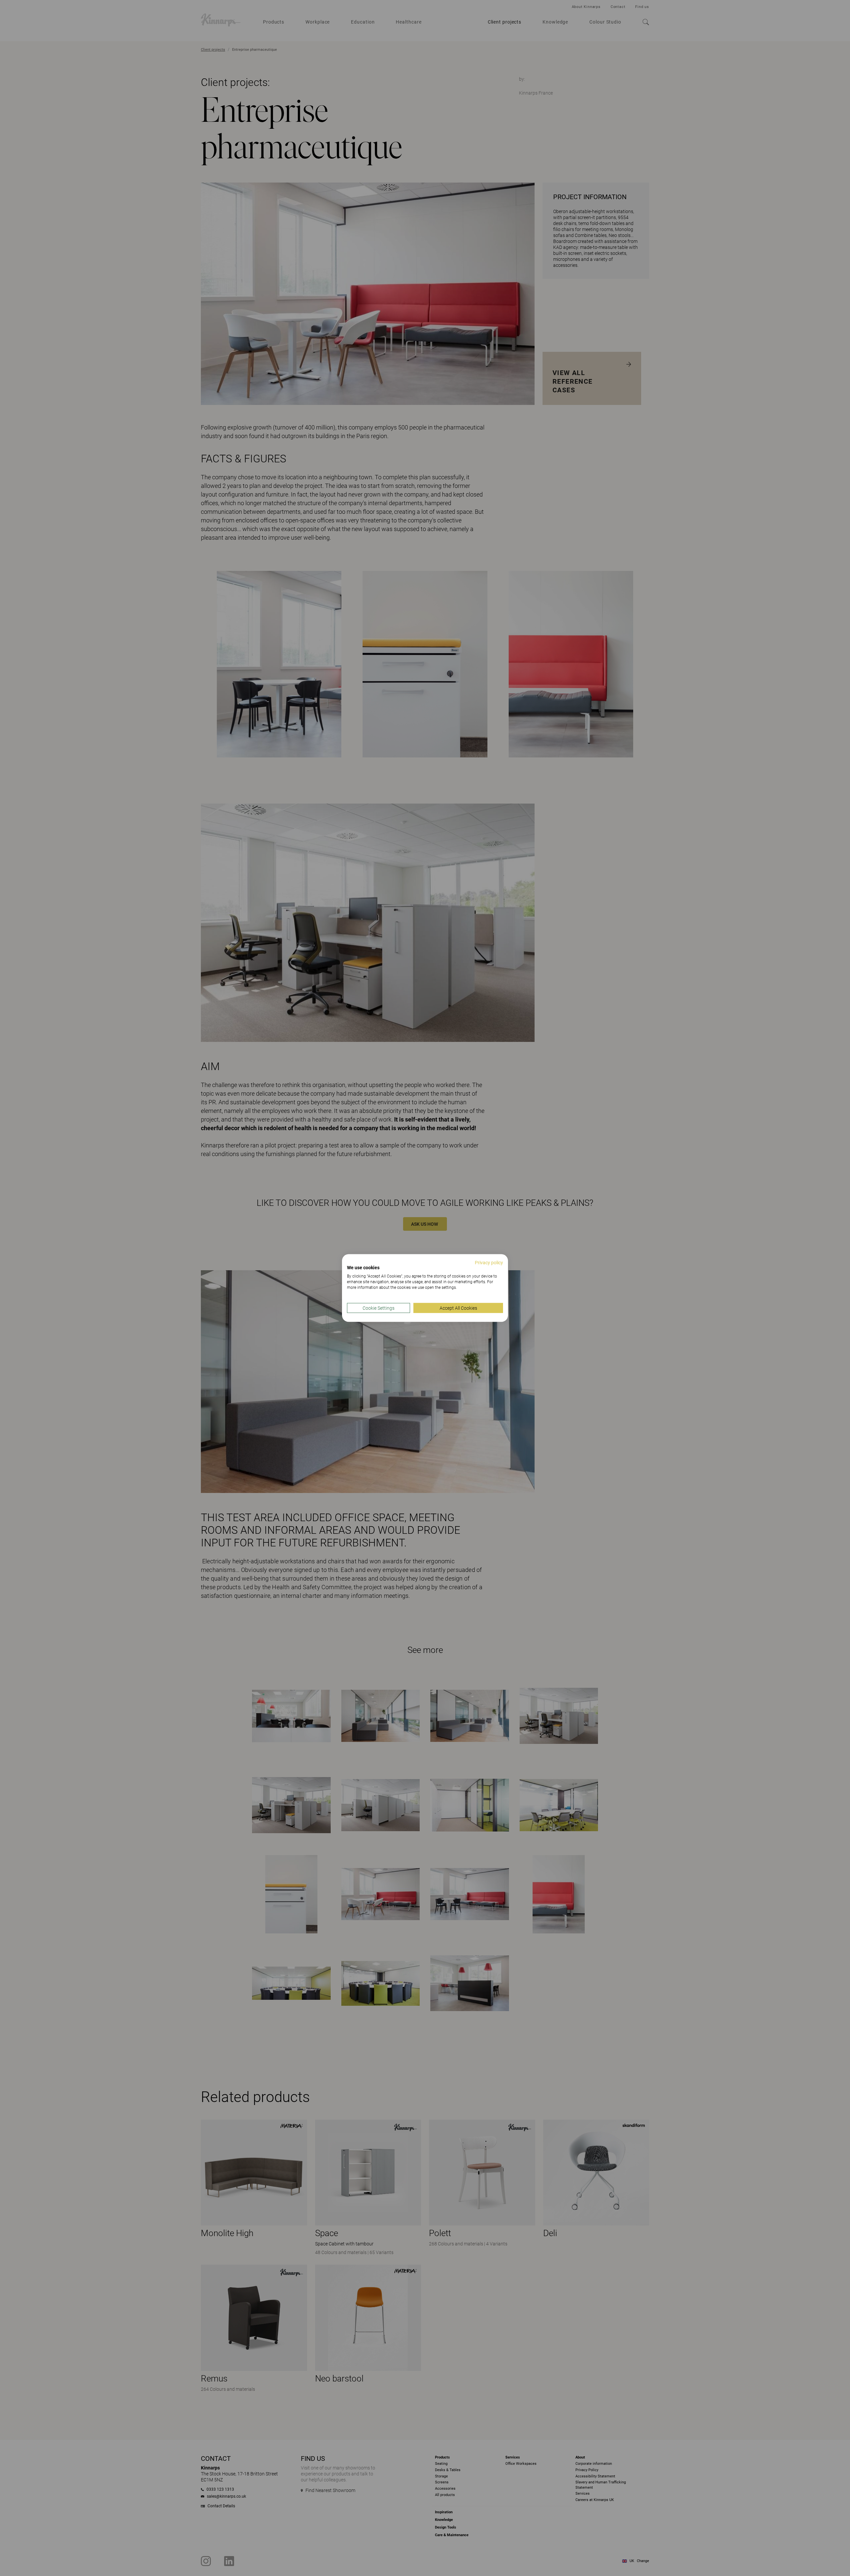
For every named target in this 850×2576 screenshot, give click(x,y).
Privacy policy (489, 1262)
